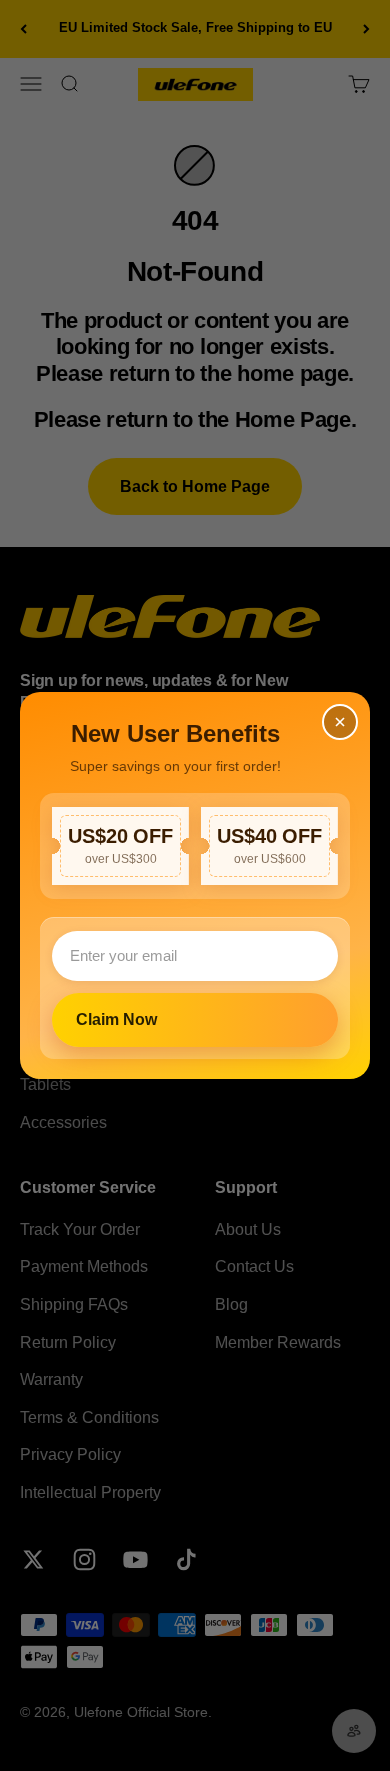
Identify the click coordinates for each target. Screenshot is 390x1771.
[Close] (340, 722)
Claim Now (116, 1019)
